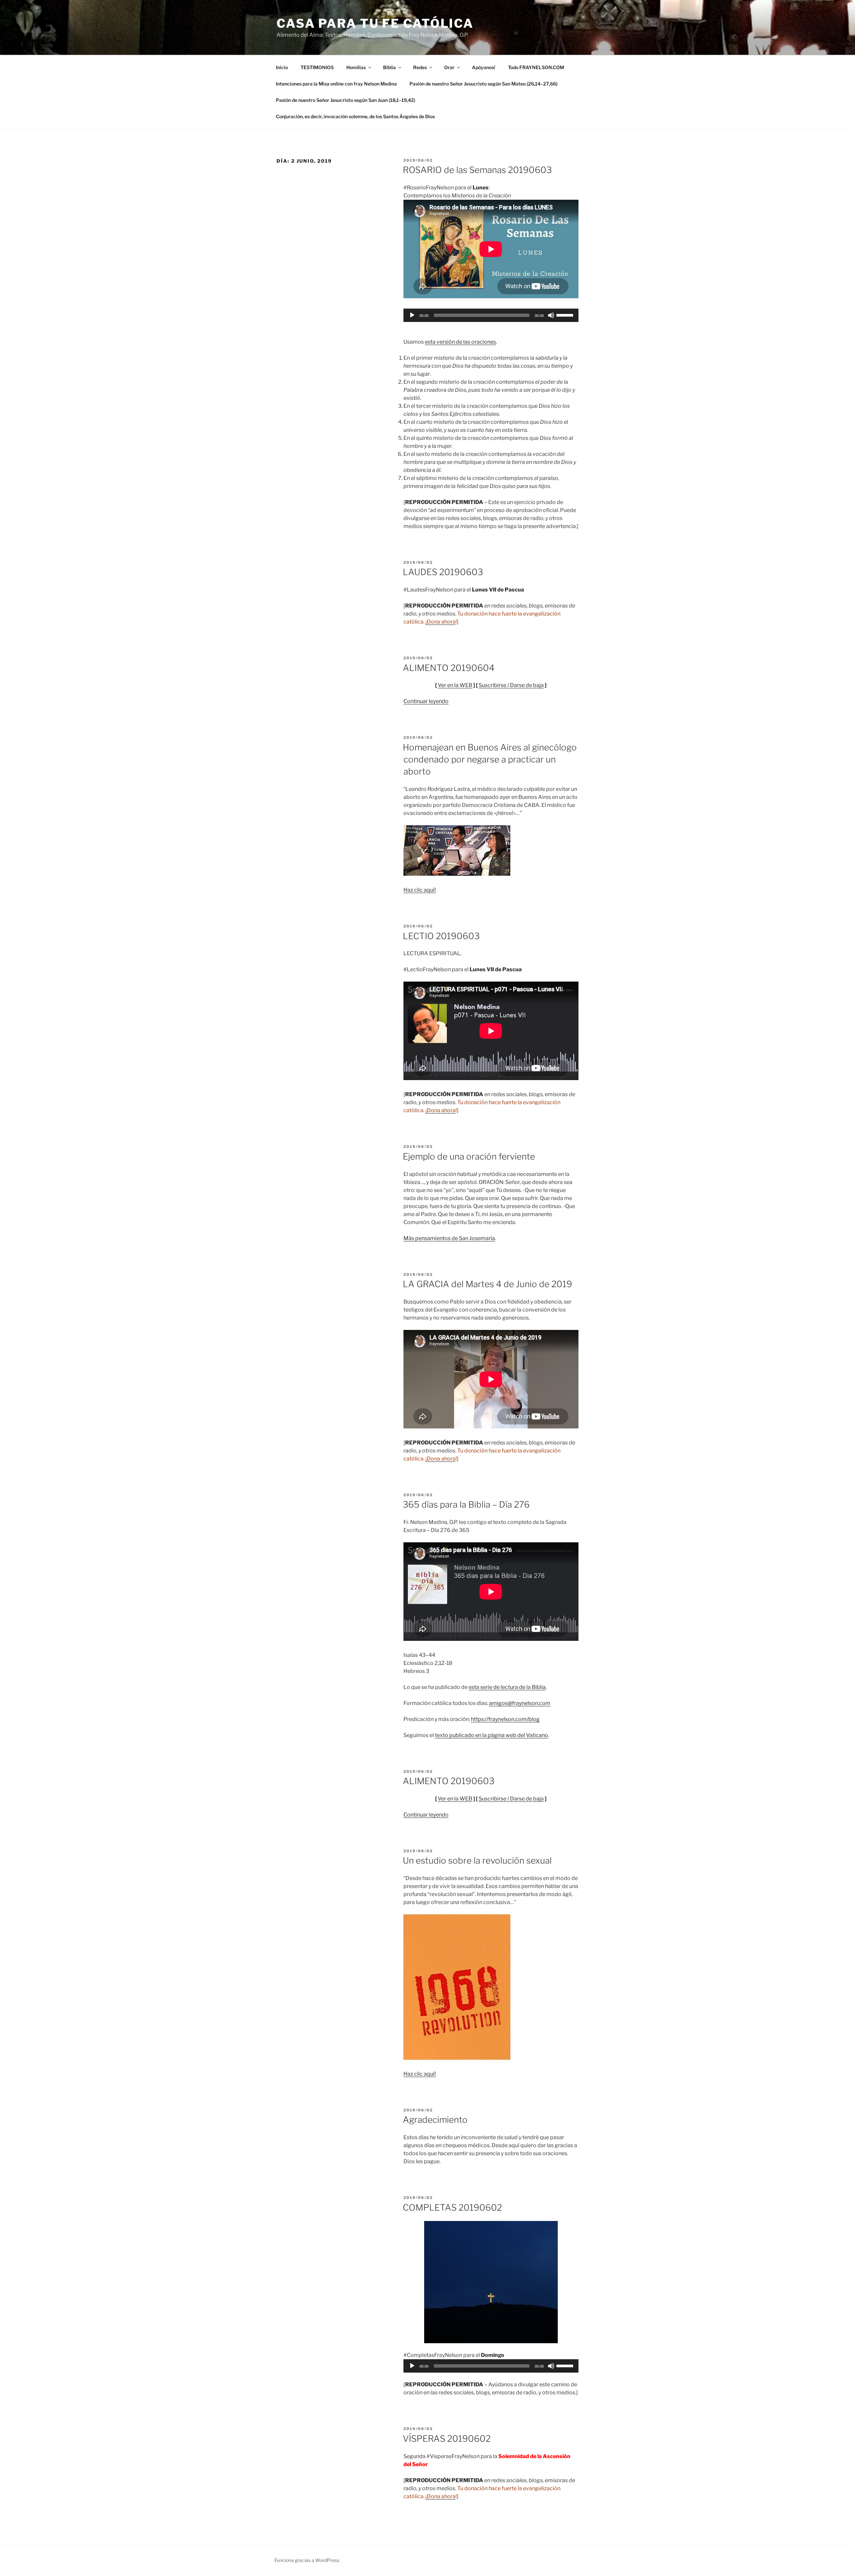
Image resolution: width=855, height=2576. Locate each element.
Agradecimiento (435, 2120)
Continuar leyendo (426, 701)
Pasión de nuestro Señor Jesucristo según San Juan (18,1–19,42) (346, 100)
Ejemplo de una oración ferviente (469, 1156)
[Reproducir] (412, 315)
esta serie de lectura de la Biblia (507, 1687)
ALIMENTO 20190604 (449, 668)
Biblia (389, 67)
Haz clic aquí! (420, 890)
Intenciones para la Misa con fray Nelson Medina (336, 84)
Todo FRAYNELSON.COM (536, 67)
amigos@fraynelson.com (520, 1703)
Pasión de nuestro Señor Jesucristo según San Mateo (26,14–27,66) (483, 84)
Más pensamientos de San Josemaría (449, 1238)
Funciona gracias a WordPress (307, 2560)
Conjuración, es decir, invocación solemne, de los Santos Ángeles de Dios (355, 116)
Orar (449, 67)
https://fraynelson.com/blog (505, 1719)
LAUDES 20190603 (443, 572)
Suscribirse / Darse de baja (511, 685)
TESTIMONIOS (317, 67)
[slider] (566, 315)
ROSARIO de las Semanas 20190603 (477, 170)
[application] (491, 315)
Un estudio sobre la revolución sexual (477, 1860)
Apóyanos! (484, 67)
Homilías (356, 67)
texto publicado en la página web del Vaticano (491, 1735)
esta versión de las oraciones (460, 342)
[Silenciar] (551, 315)
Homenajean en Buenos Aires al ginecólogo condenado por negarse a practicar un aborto (490, 759)
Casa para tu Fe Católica (375, 23)
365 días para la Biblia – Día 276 (466, 1504)
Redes (420, 67)
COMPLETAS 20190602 (452, 2207)
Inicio (282, 67)
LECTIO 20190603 (441, 936)
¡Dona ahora (441, 622)
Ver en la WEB (455, 685)
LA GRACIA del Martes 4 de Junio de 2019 (487, 1284)
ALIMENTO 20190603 (449, 1781)
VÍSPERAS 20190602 (447, 2439)
